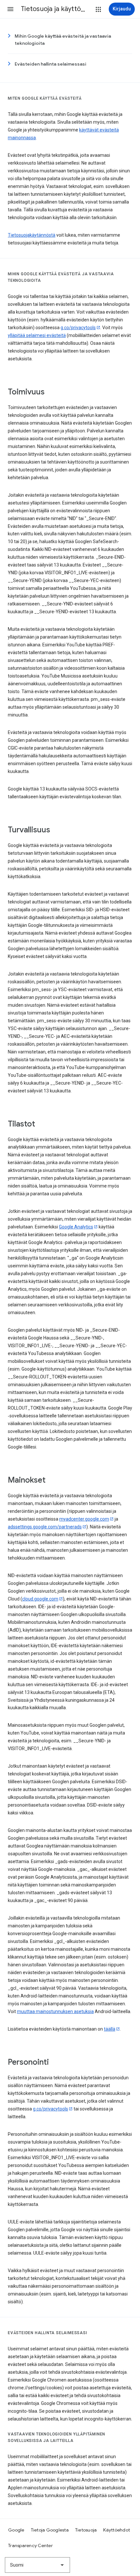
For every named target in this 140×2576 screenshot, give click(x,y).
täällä (110, 2029)
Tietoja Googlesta (50, 2530)
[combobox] (37, 2565)
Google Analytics (76, 1227)
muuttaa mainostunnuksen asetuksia (55, 2011)
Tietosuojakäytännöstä (32, 235)
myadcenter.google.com (84, 1519)
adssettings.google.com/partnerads (45, 1527)
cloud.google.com (40, 1599)
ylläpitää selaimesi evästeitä (37, 335)
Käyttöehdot (117, 2530)
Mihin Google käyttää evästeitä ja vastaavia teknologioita (63, 40)
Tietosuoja (86, 2530)
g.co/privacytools (78, 328)
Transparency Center (30, 2545)
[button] (10, 9)
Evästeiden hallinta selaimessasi (50, 64)
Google (16, 2530)
